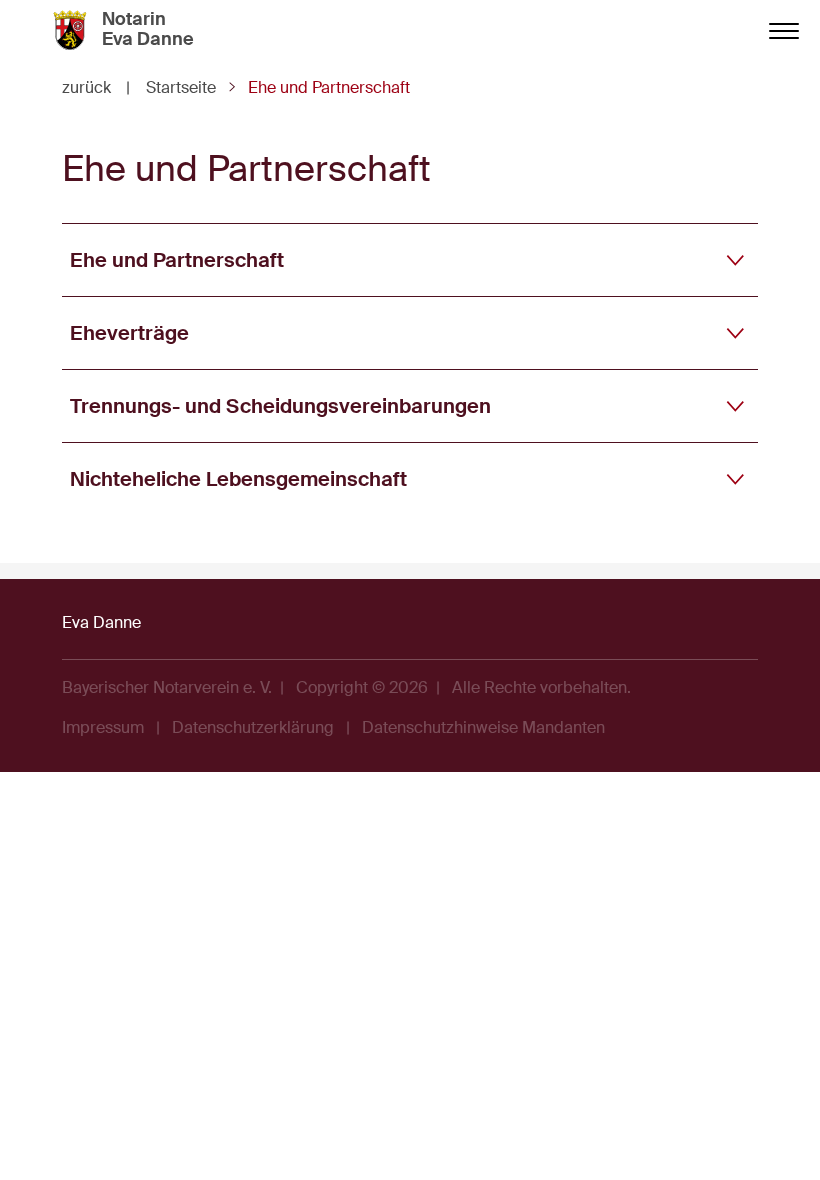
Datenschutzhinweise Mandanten (483, 727)
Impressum (103, 727)
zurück (96, 87)
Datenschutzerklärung (253, 727)
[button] (410, 259)
